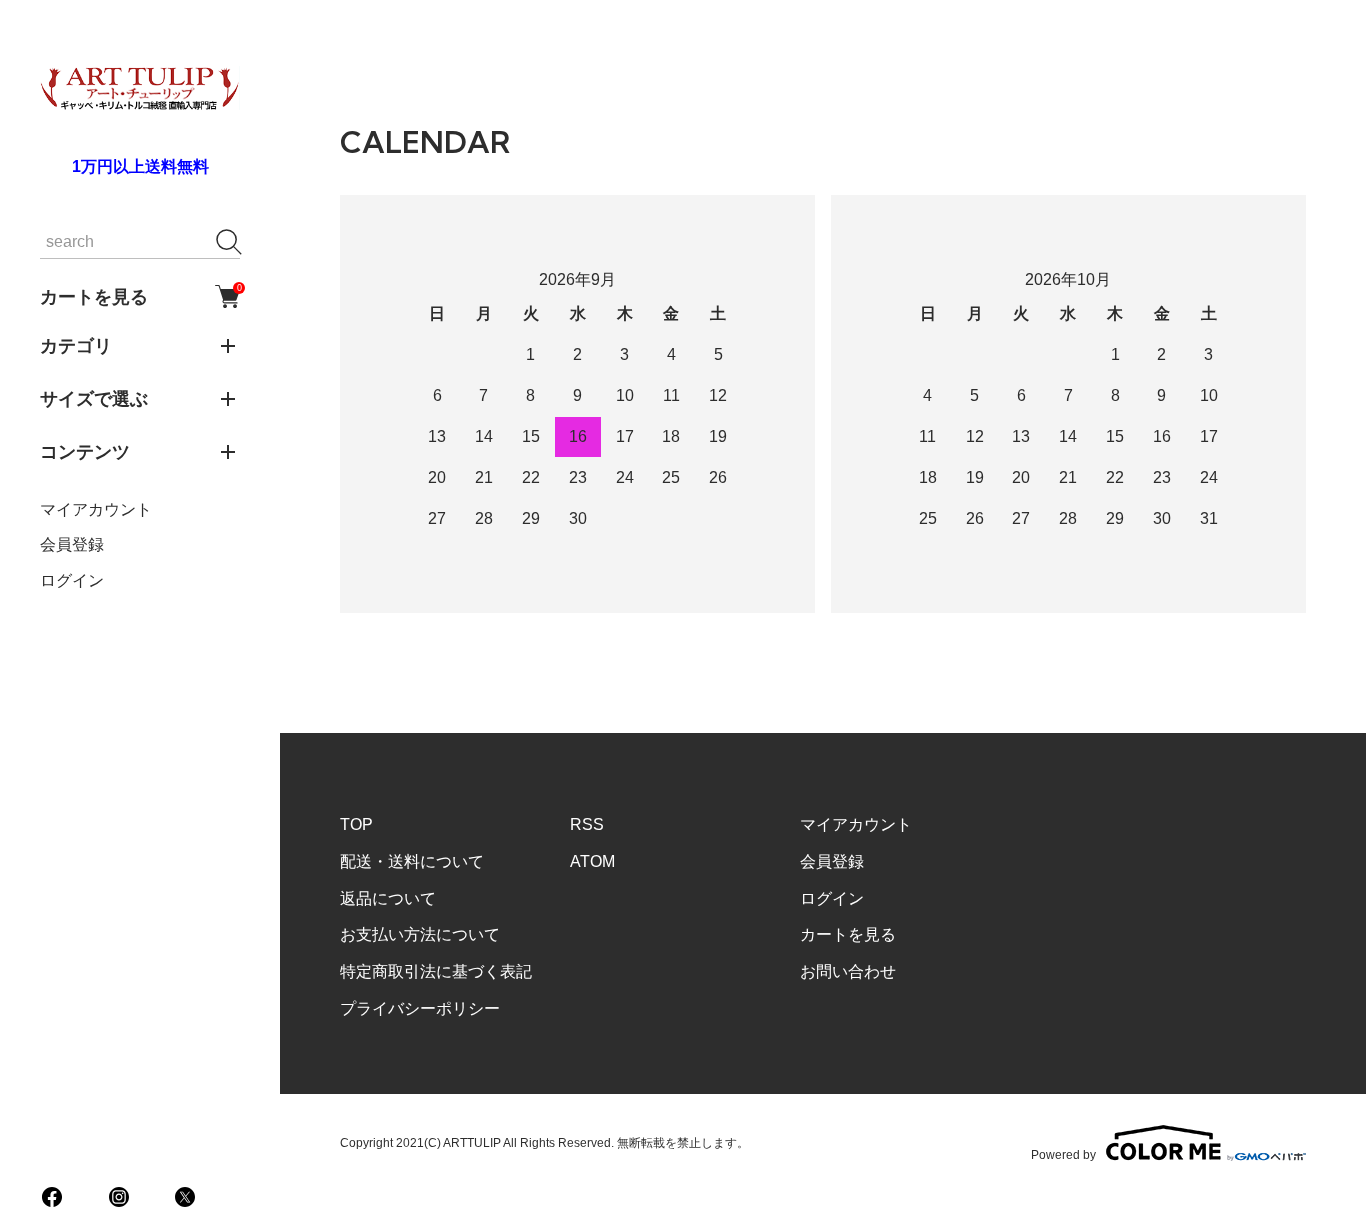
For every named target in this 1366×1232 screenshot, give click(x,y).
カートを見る (140, 296)
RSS (587, 824)
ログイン (72, 580)
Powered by (1063, 1154)
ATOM (592, 861)
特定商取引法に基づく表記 (436, 971)
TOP (356, 824)
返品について (388, 898)
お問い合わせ (848, 971)
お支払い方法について (420, 934)
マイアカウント (96, 509)
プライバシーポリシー (420, 1008)
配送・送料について (412, 861)
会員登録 (72, 544)
